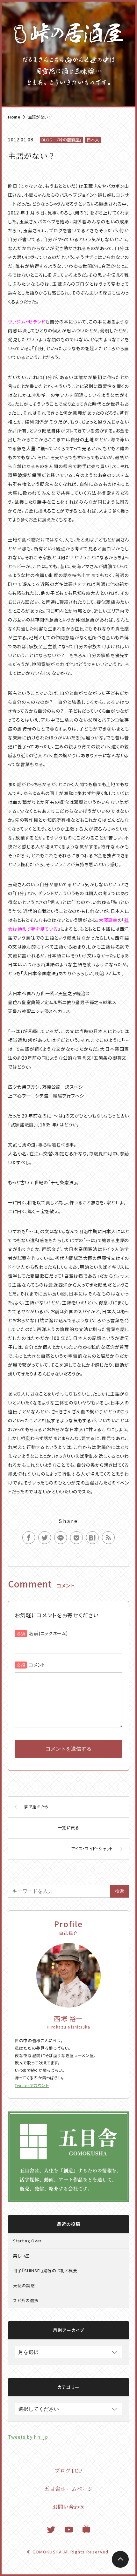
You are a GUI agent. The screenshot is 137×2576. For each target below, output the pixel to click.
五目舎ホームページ (69, 2488)
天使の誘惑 (24, 2285)
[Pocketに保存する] (76, 1538)
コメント (37, 1665)
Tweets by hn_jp (28, 2437)
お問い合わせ (68, 2507)
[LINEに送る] (61, 1538)
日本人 (93, 140)
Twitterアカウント (32, 2085)
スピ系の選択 (26, 2300)
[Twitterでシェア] (45, 1538)
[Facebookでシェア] (29, 1538)
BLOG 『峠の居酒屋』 (61, 140)
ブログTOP (68, 2470)
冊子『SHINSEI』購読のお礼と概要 (45, 2270)
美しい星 (21, 2256)
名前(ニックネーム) (48, 1633)
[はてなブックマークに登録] (92, 1538)
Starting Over (27, 2241)
